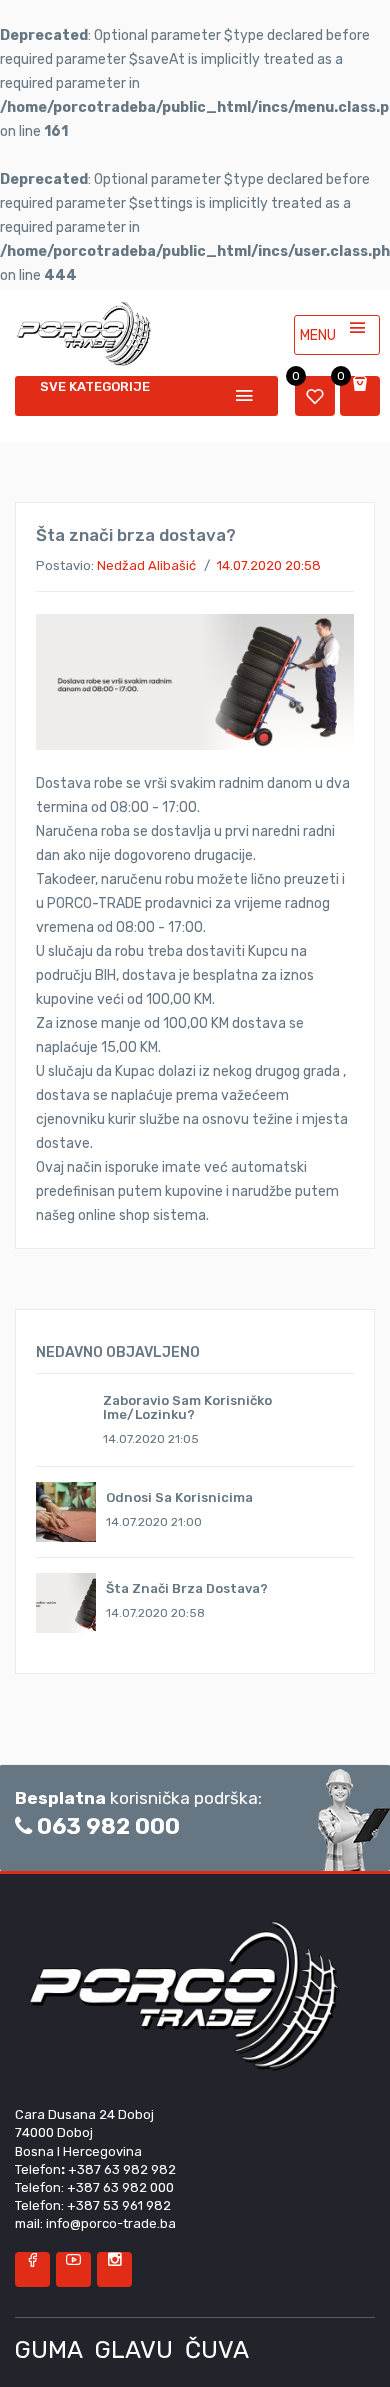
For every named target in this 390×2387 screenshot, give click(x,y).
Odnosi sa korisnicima (179, 1497)
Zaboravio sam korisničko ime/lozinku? (187, 1407)
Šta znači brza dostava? (187, 1588)
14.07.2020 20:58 (269, 565)
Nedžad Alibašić (146, 565)
